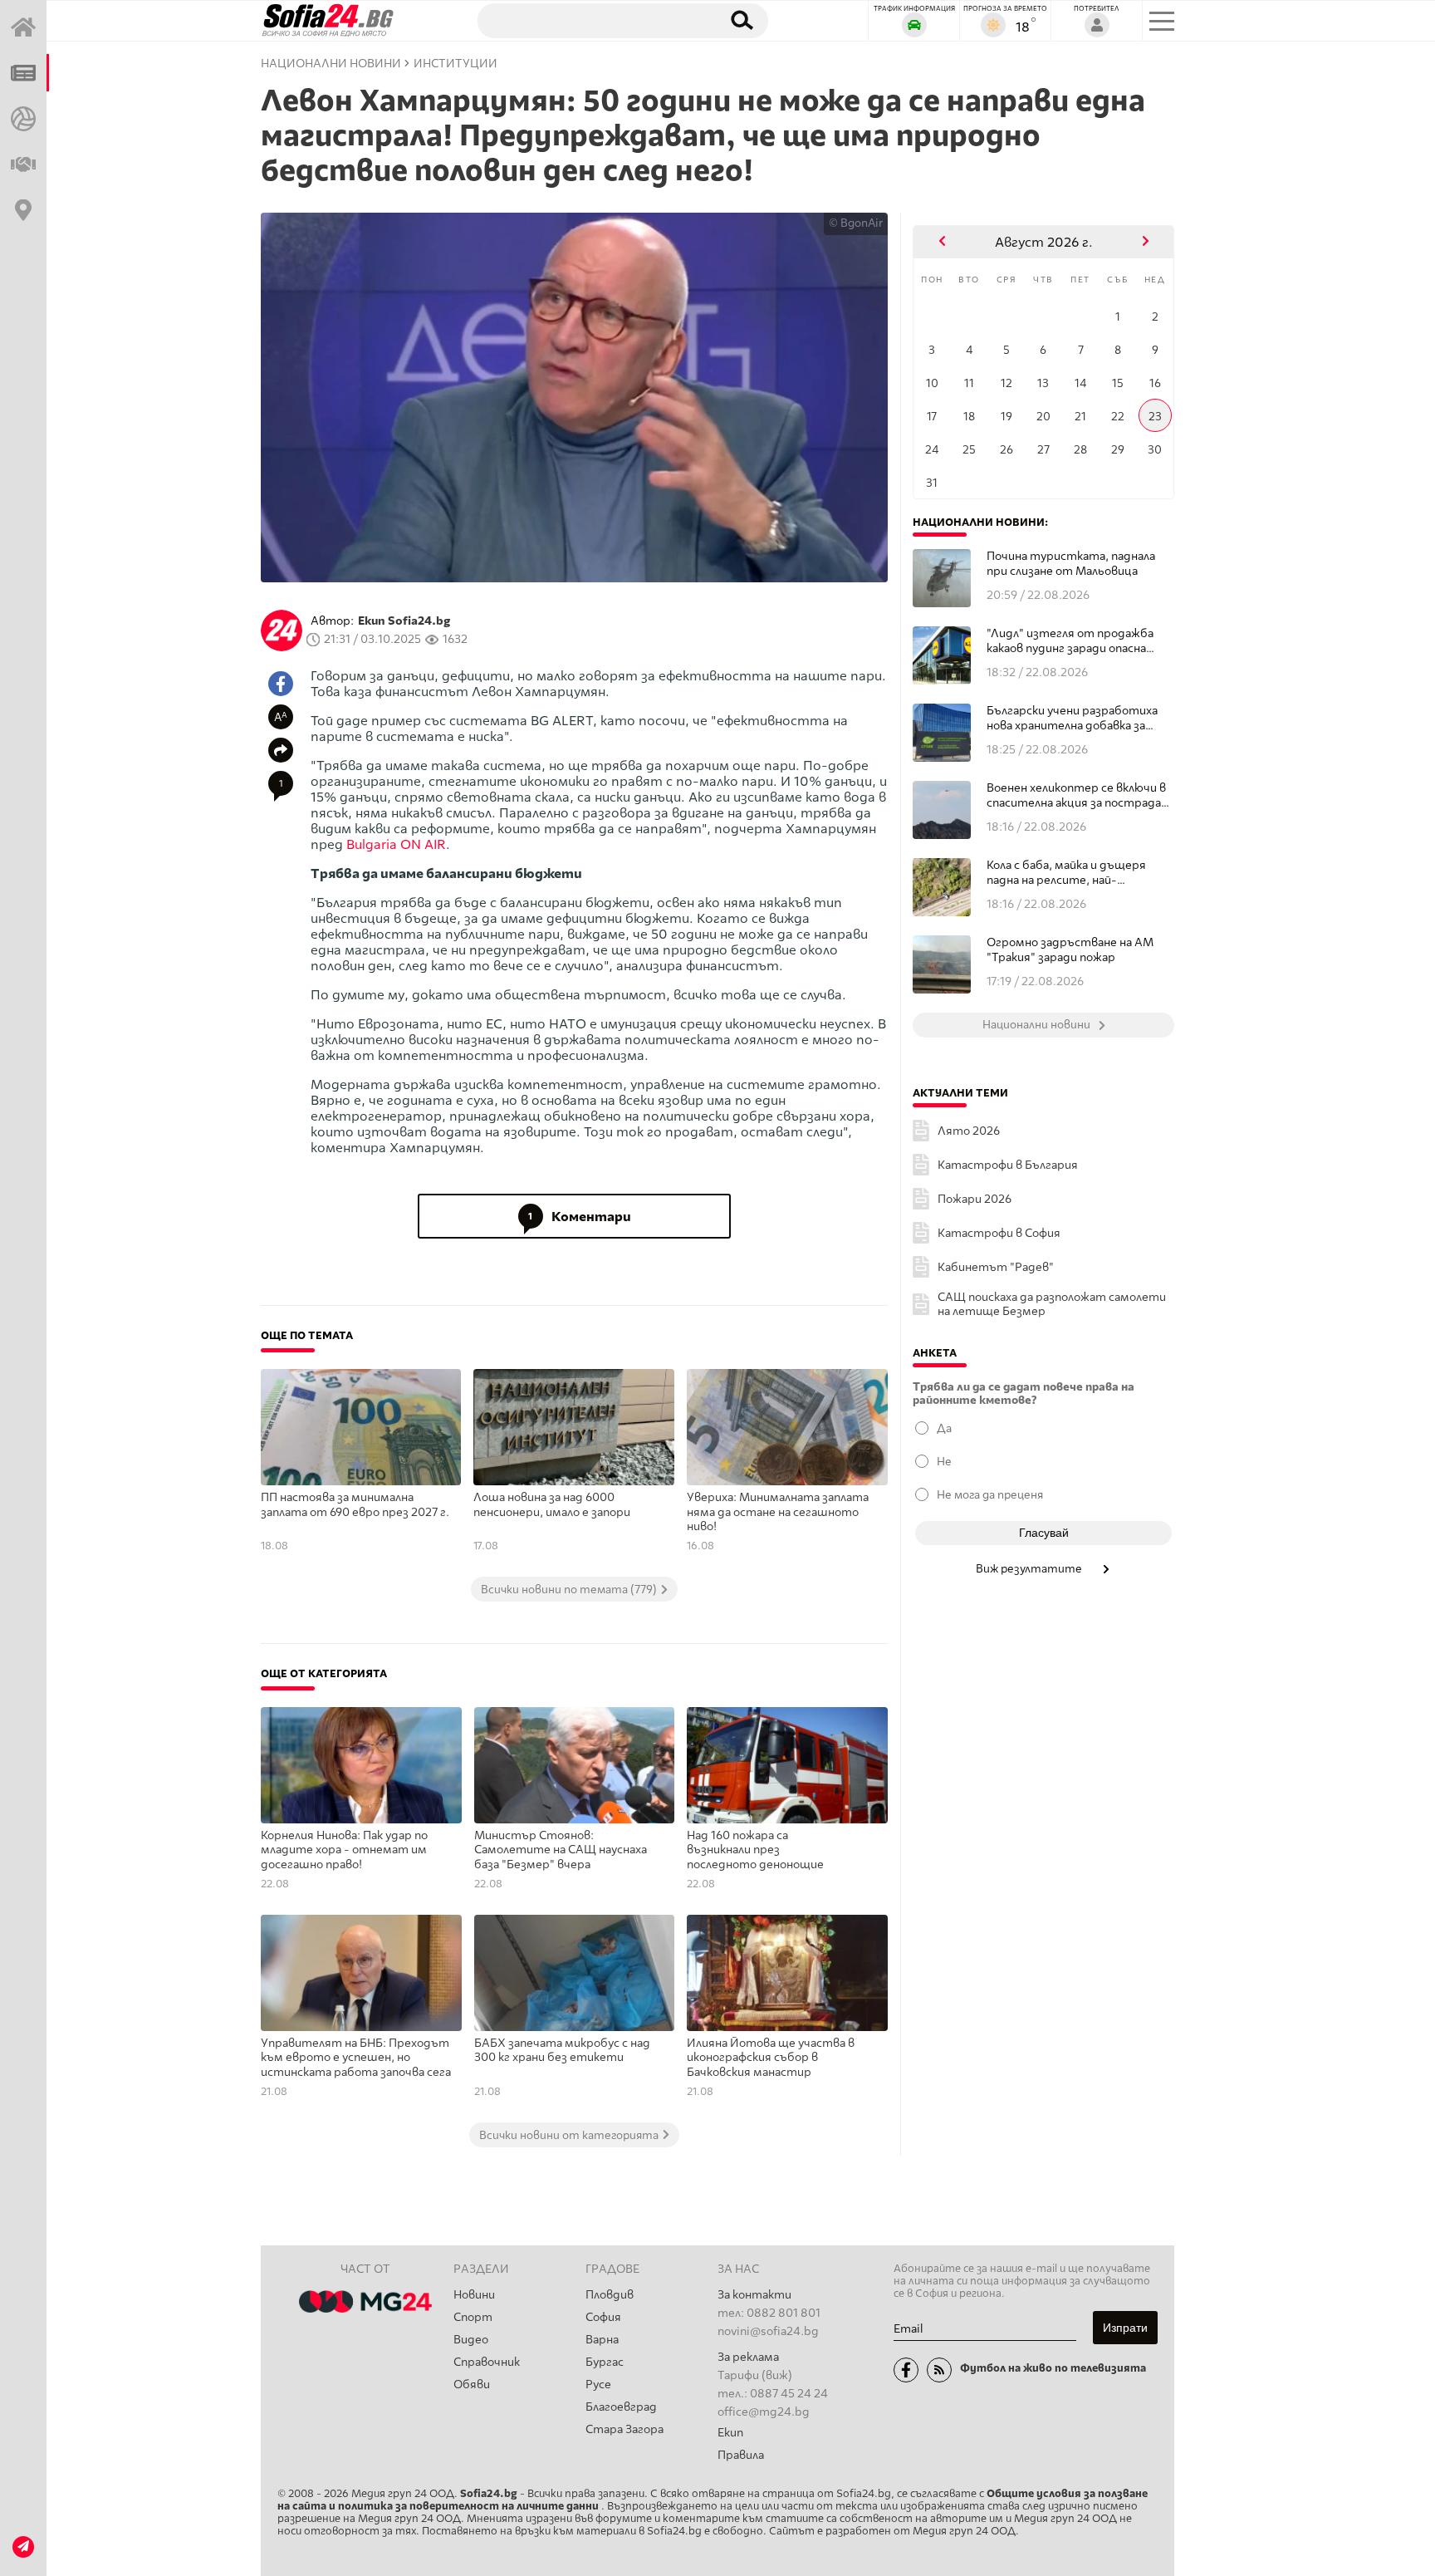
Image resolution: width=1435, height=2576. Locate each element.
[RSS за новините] (939, 2370)
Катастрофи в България (1008, 1165)
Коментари (580, 1217)
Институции (455, 64)
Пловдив (610, 2295)
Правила (741, 2455)
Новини (474, 2295)
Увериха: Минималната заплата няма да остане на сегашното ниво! (778, 1512)
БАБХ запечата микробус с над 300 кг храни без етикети (562, 2051)
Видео (471, 2340)
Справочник (487, 2362)
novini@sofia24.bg (768, 2331)
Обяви (472, 2385)
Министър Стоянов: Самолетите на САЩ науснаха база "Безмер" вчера (561, 1850)
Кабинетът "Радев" (996, 1267)
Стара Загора (624, 2429)
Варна (602, 2340)
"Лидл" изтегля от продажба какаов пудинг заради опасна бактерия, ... (1070, 641)
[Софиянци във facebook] (906, 2370)
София (603, 2317)
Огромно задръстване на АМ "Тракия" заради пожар (1070, 950)
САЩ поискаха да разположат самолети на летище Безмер (1052, 1304)
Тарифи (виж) (755, 2375)
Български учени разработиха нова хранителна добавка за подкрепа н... (1072, 718)
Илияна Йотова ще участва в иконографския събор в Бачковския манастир (771, 2058)
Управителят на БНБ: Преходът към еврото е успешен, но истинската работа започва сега (356, 2058)
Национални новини (331, 64)
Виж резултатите (1030, 1568)
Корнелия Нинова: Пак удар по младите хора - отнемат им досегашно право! (344, 1850)
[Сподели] (281, 750)
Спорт (473, 2317)
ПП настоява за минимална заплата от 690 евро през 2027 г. (355, 1505)
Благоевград (621, 2407)
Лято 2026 (969, 1131)
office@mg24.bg (764, 2412)
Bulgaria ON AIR (396, 844)
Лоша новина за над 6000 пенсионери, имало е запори (552, 1505)
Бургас (605, 2362)
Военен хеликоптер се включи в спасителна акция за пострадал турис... (1077, 795)
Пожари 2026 (975, 1199)
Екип (730, 2433)
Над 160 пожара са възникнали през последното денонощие (755, 1850)
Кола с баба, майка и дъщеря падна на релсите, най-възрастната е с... (1066, 873)
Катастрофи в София (999, 1233)
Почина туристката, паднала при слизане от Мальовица (1071, 564)
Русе (598, 2385)
